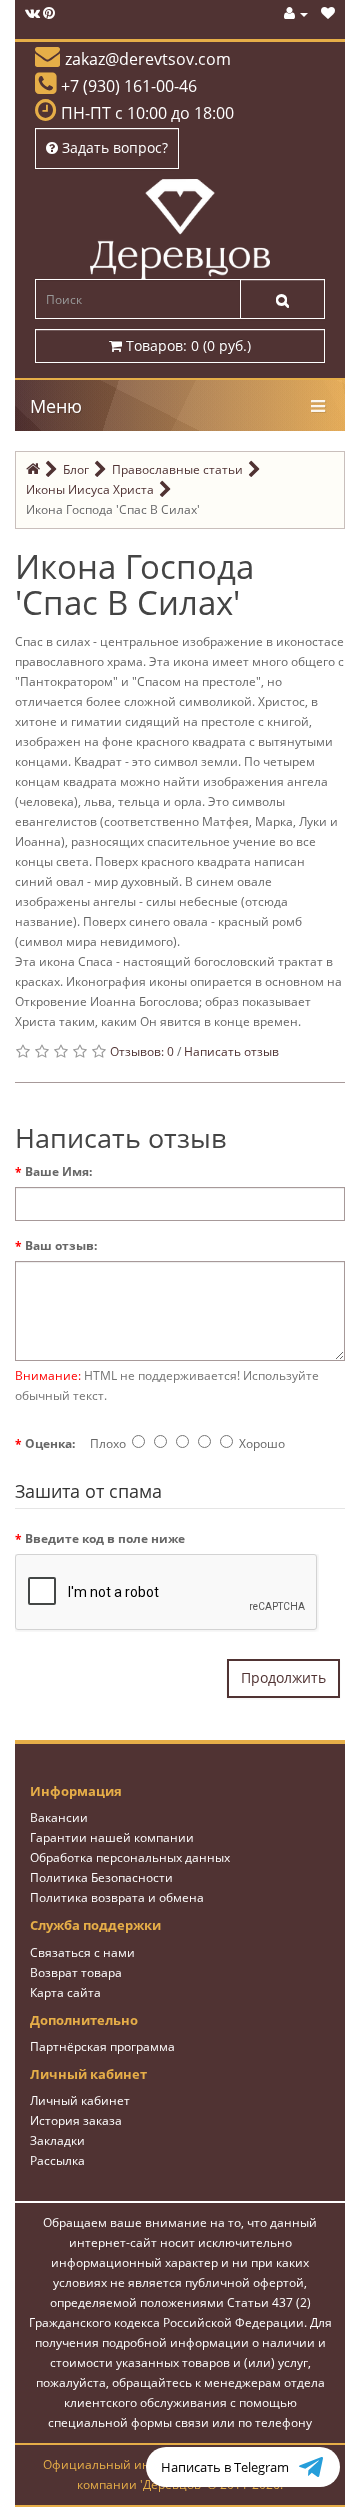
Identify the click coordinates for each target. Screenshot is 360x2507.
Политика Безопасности (101, 1877)
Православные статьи (177, 469)
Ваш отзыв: (61, 1245)
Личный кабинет (80, 2100)
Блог (76, 469)
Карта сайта (65, 1992)
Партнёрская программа (102, 2046)
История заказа (76, 2120)
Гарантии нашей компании (112, 1837)
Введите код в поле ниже (105, 1538)
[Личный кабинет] (296, 13)
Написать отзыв (231, 1051)
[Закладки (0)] (328, 13)
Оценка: (50, 1443)
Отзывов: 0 (142, 1051)
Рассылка (57, 2160)
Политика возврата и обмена (117, 1897)
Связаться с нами (82, 1952)
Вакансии (59, 1817)
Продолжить (283, 1677)
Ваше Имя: (58, 1171)
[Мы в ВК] (32, 13)
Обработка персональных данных (130, 1857)
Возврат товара (76, 1972)
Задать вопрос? (113, 147)
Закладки (57, 2140)
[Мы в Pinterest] (49, 13)
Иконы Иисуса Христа (90, 489)
